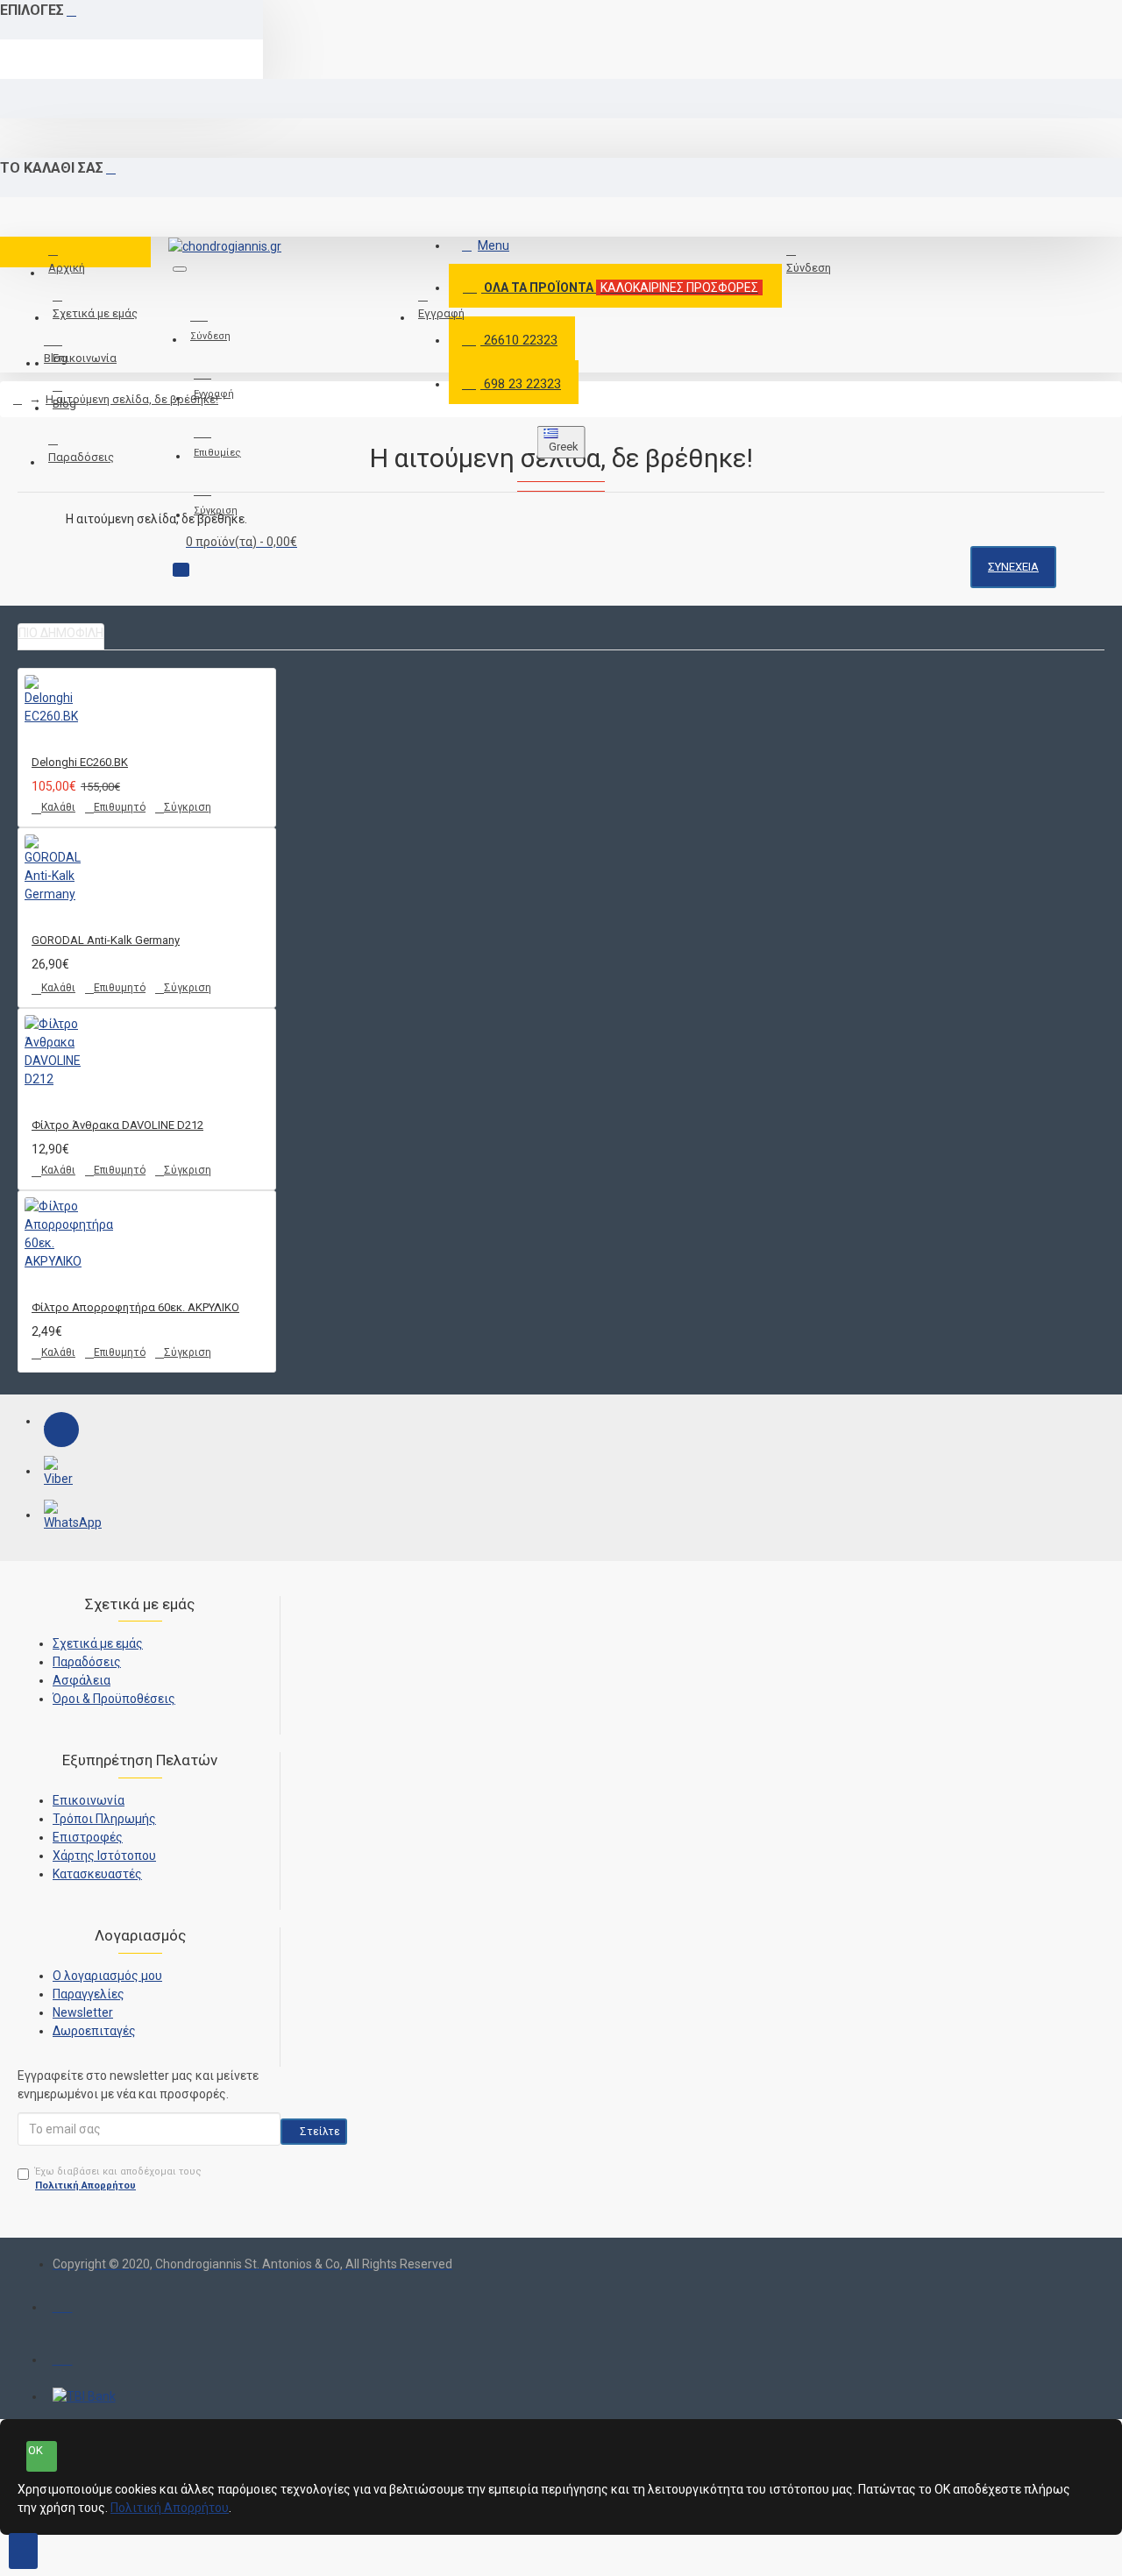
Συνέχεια (1013, 567)
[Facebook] (61, 1430)
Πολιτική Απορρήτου (170, 2508)
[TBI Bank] (84, 2397)
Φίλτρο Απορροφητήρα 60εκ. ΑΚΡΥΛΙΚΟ (135, 1307)
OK (36, 2450)
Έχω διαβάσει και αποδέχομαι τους (118, 2179)
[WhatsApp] (61, 1517)
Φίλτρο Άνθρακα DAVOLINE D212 (117, 1125)
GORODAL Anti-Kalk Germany (106, 940)
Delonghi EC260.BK (80, 762)
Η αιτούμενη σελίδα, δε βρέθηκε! (132, 399)
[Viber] (61, 1473)
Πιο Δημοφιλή (61, 633)
